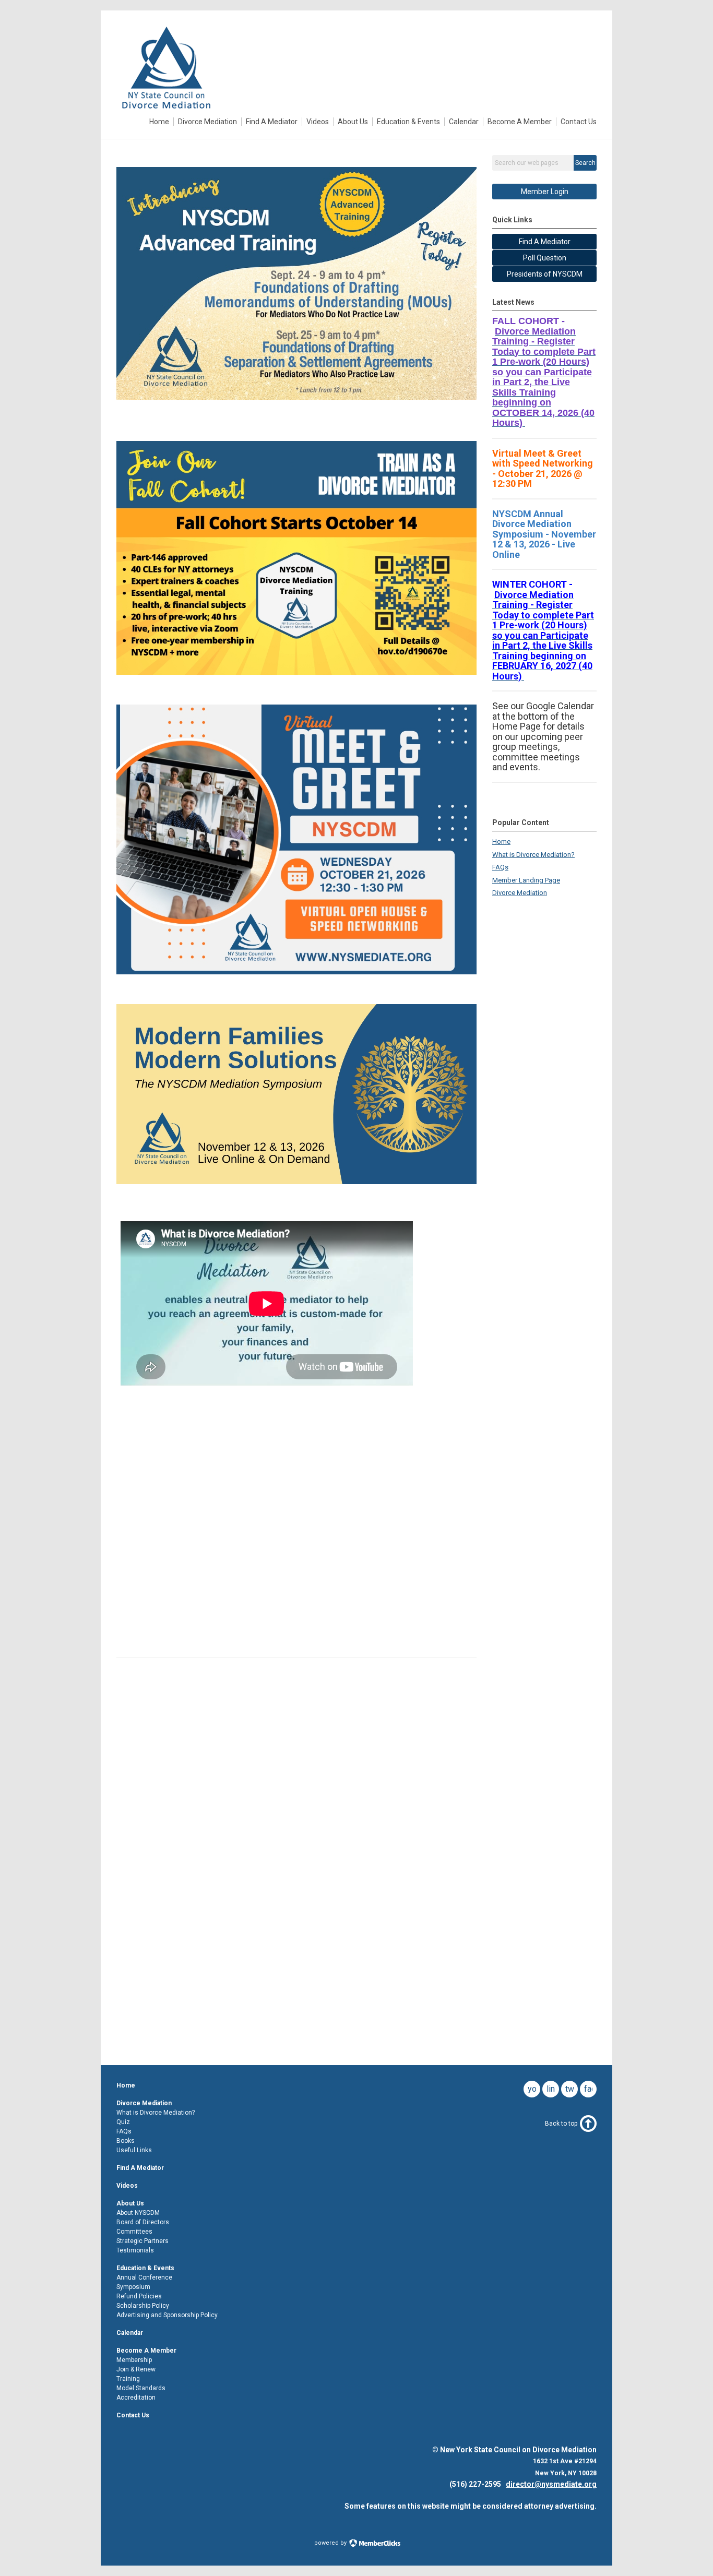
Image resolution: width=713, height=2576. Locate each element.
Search (585, 163)
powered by (331, 2543)
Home (501, 842)
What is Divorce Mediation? (533, 855)
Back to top (561, 2124)
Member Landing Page (526, 880)
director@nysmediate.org (551, 2484)
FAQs (500, 867)
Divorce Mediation (520, 893)
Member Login (545, 192)
